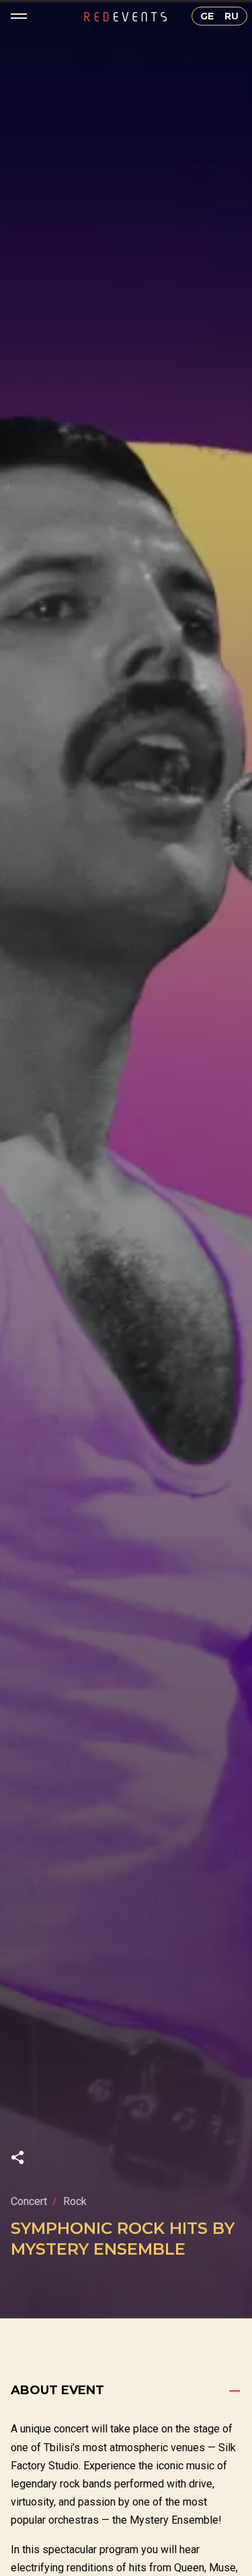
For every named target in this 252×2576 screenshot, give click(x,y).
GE (207, 16)
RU (232, 16)
